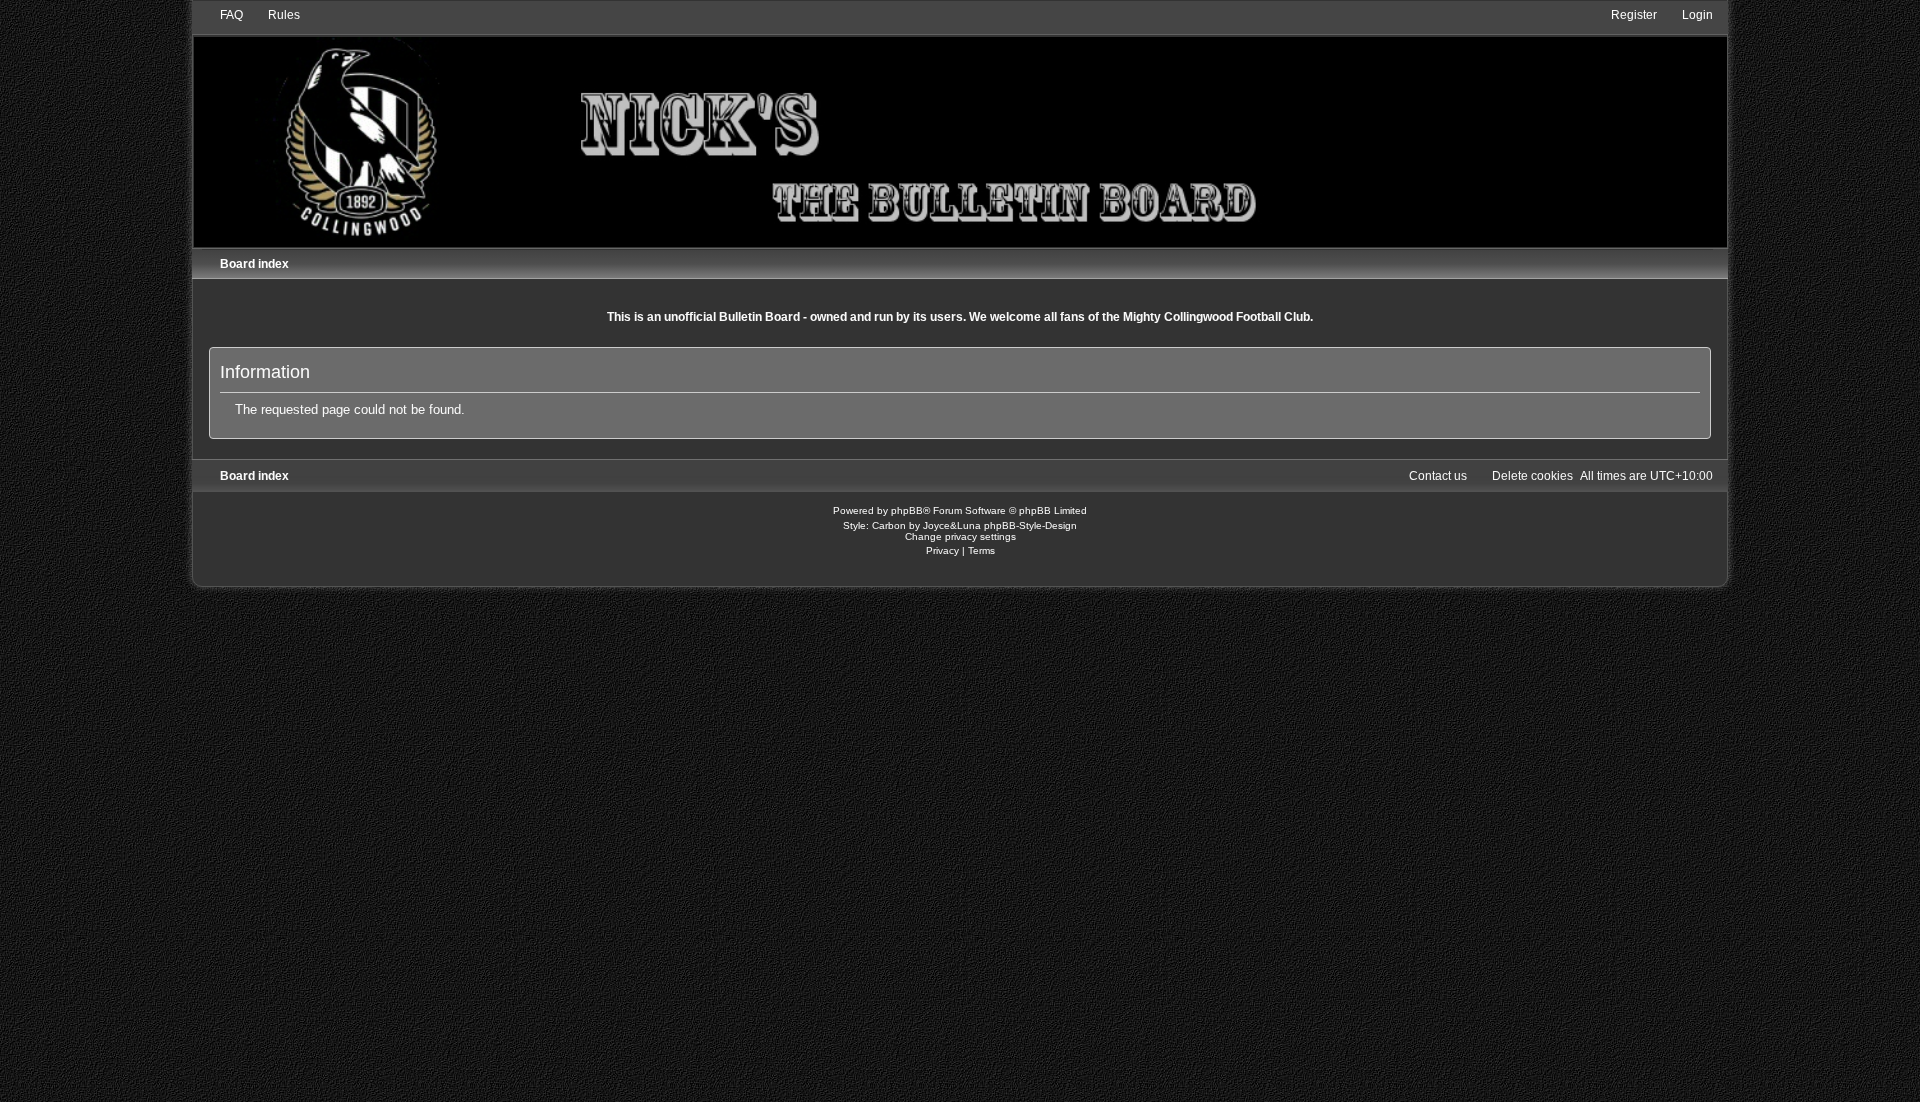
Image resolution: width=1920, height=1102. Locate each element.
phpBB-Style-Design (1030, 525)
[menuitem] (222, 15)
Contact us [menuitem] (1438, 476)
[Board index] (959, 127)
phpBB (907, 510)
